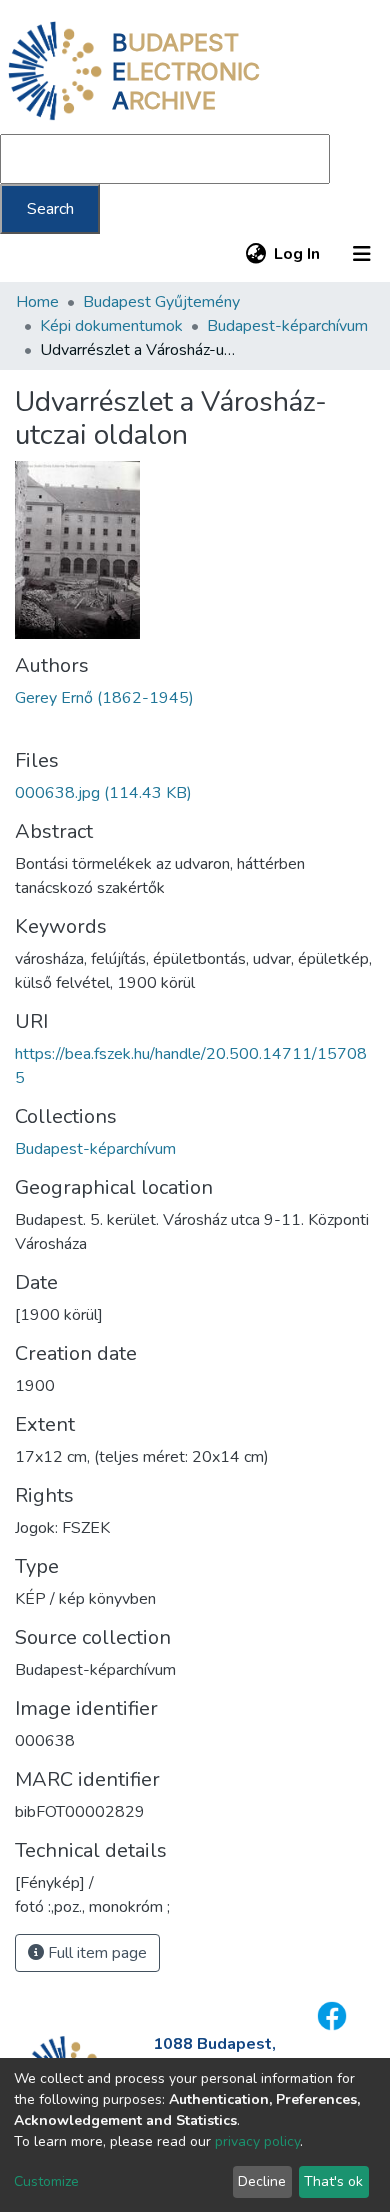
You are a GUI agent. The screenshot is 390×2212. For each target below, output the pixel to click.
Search (50, 209)
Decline (262, 2181)
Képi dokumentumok (111, 326)
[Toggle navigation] (362, 254)
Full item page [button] (95, 1953)
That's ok (333, 2181)
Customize (46, 2181)
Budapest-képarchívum (287, 326)
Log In (298, 254)
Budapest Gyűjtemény (161, 302)
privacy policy (257, 2141)
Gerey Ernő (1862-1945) (104, 698)
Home (37, 302)
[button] (255, 254)
